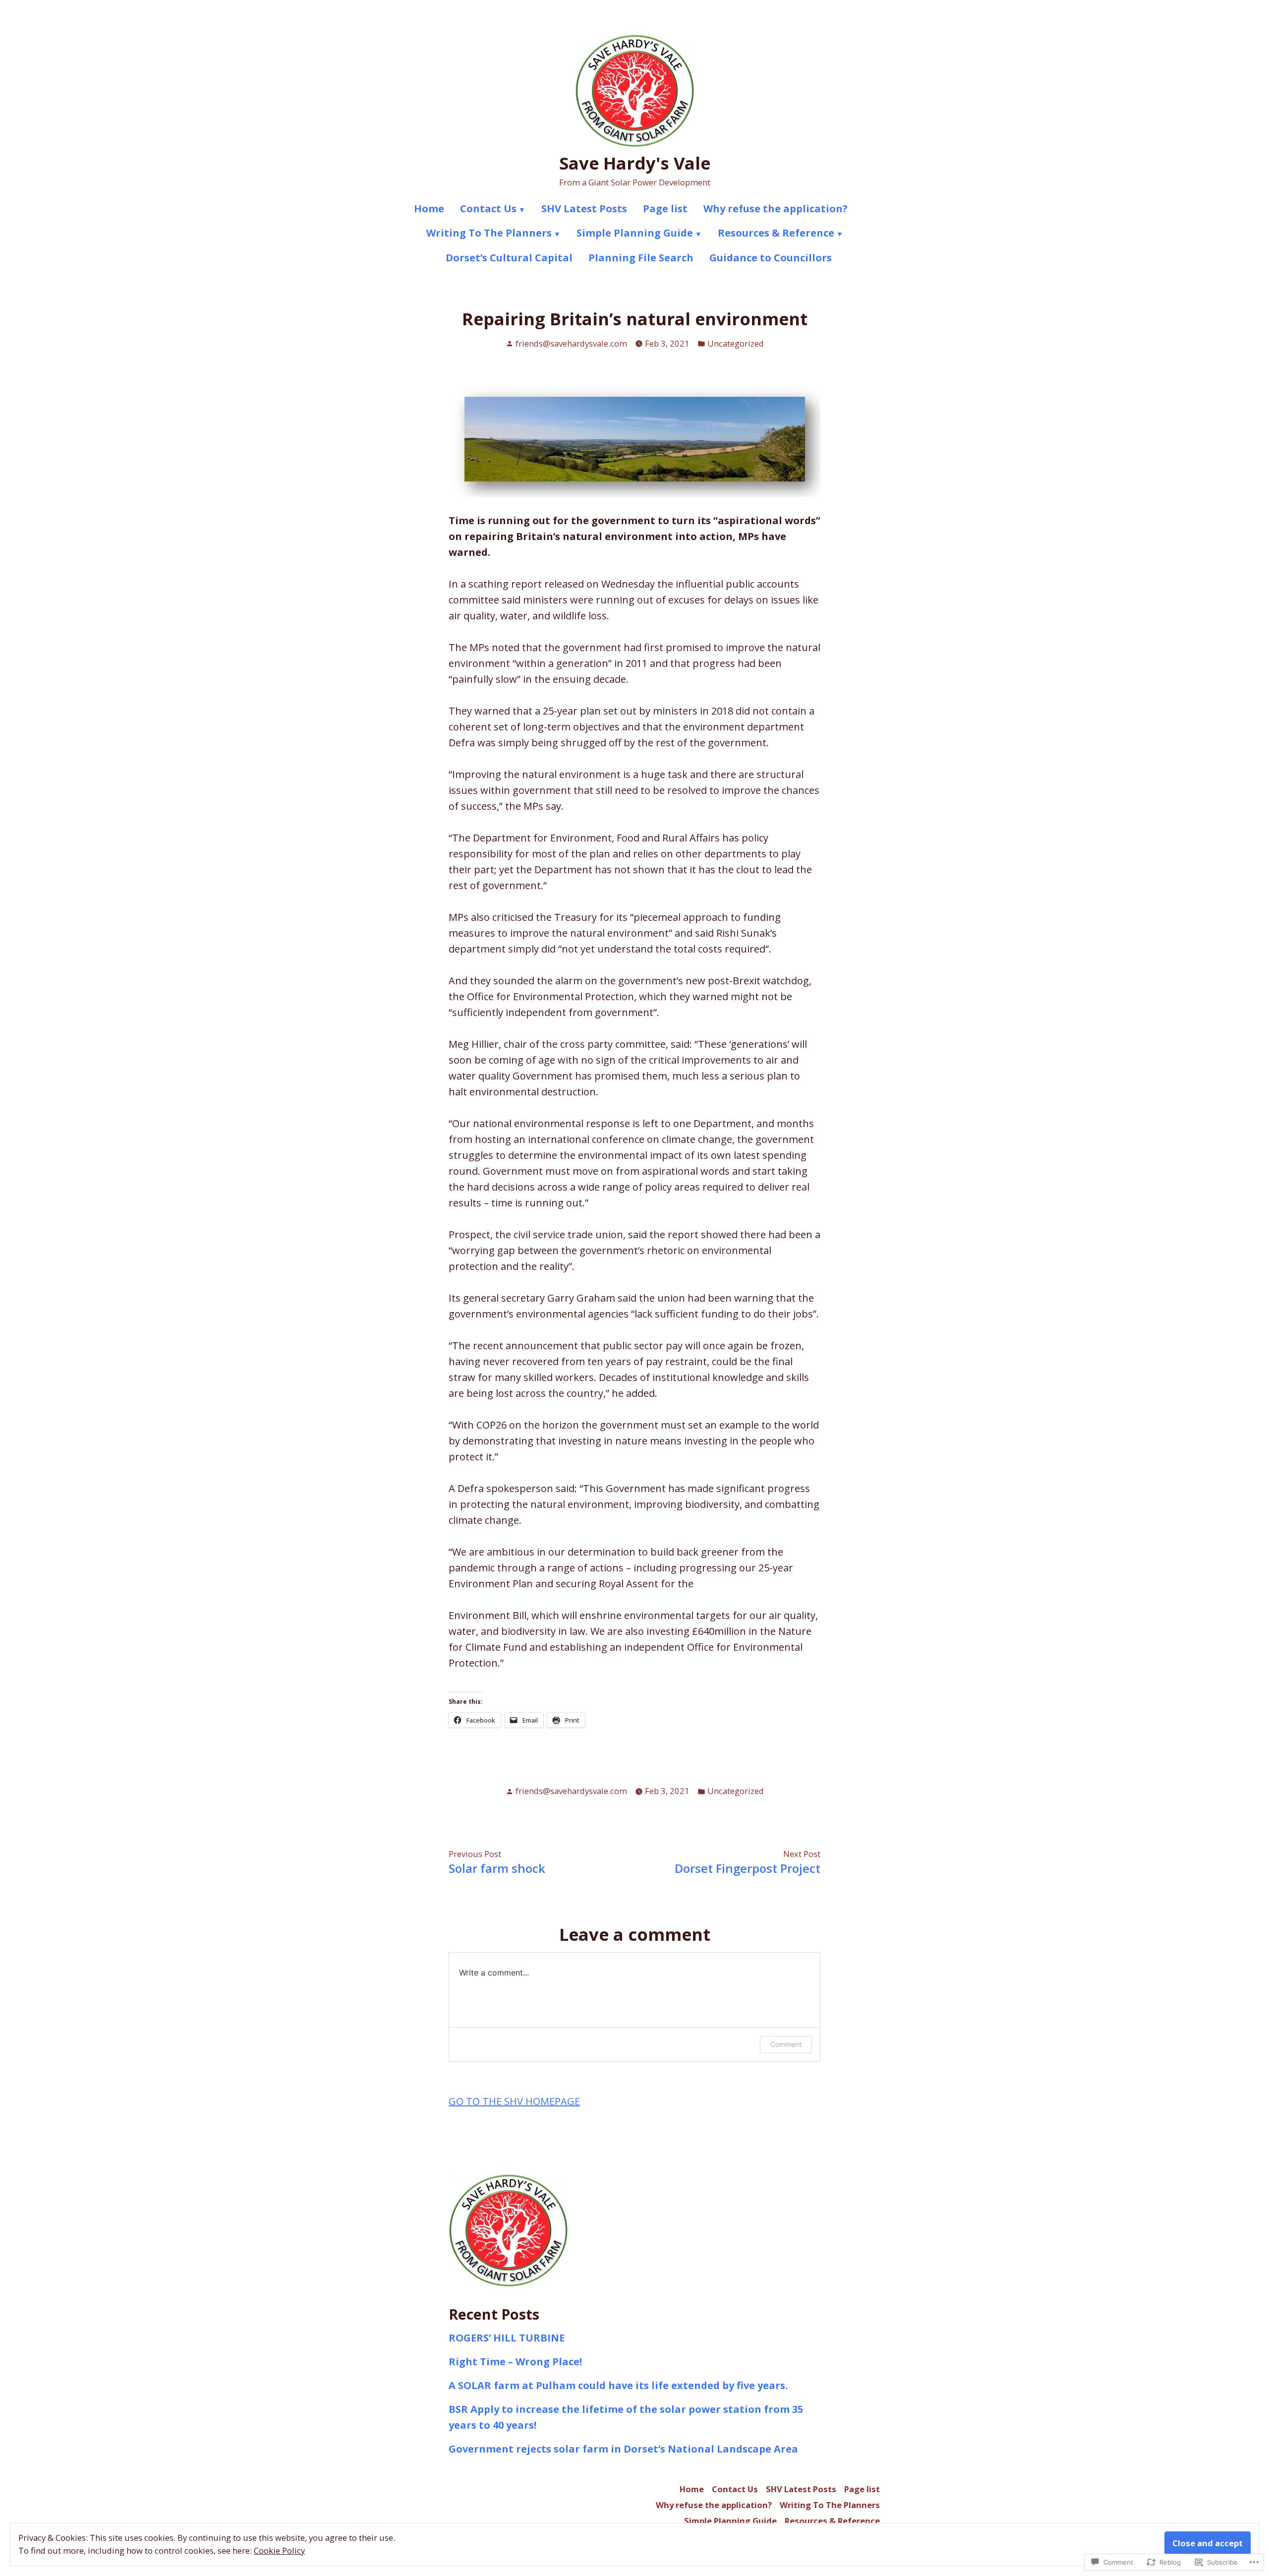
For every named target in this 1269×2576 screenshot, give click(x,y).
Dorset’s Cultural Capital (509, 258)
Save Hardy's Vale (635, 163)
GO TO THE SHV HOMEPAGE (514, 2101)
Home (429, 209)
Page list (665, 209)
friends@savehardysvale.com (571, 343)
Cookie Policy (279, 2550)
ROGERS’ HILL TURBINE (507, 2338)
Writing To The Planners (489, 233)
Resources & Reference (776, 233)
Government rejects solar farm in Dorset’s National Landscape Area (623, 2449)
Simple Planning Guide (635, 233)
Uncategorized (736, 343)
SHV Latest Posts (584, 209)
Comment (786, 2044)
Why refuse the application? (776, 209)
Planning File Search (641, 258)
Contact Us (488, 209)
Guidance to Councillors (771, 258)
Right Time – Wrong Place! (515, 2362)
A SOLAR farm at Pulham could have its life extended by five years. (618, 2385)
